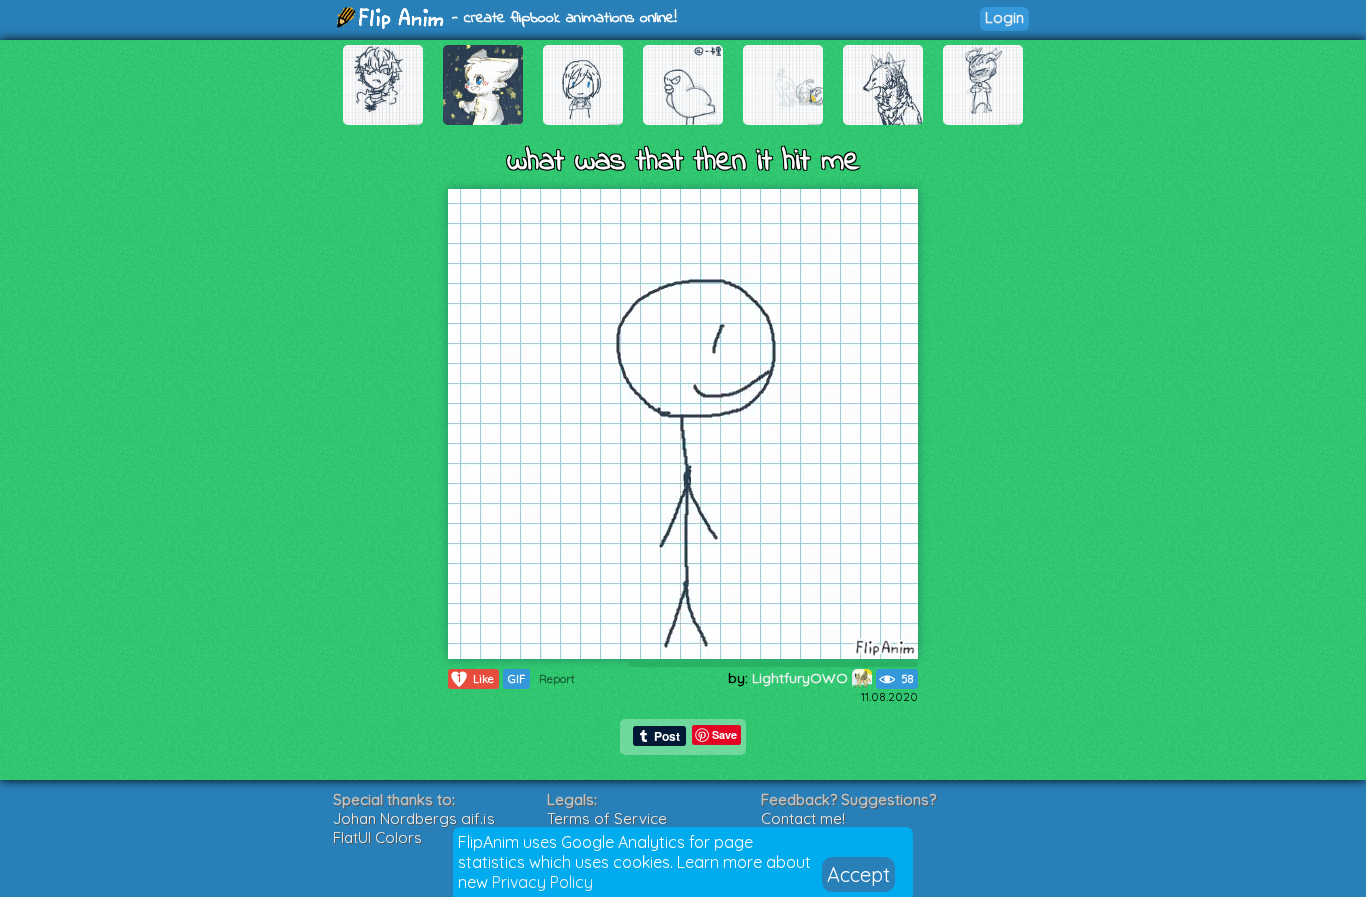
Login (1004, 17)
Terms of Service (607, 818)
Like (475, 678)
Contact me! (803, 818)
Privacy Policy (542, 882)
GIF (516, 679)
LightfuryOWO (802, 678)
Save (724, 734)
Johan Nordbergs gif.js (414, 818)
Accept (858, 874)
